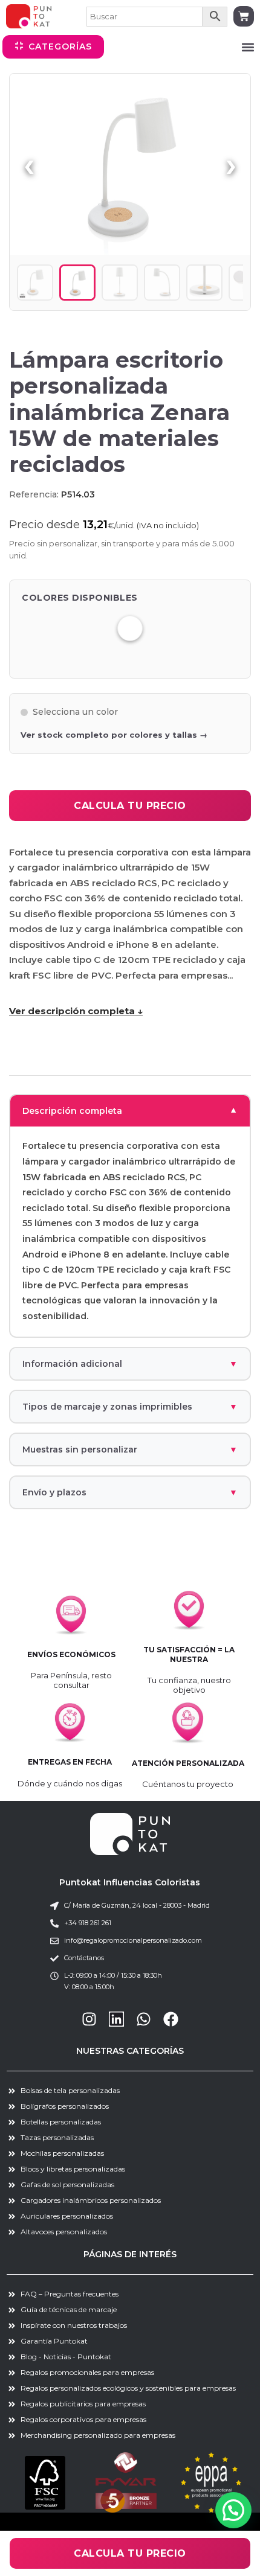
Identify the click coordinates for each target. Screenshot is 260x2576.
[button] (248, 47)
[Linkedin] (116, 2019)
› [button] (231, 164)
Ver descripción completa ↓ (76, 1011)
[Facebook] (171, 2019)
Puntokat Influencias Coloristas (130, 1882)
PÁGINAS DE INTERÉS (130, 2254)
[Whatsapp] (144, 2019)
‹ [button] (29, 164)
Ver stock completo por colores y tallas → (114, 735)
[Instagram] (89, 2019)
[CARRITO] (244, 16)
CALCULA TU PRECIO (130, 806)
